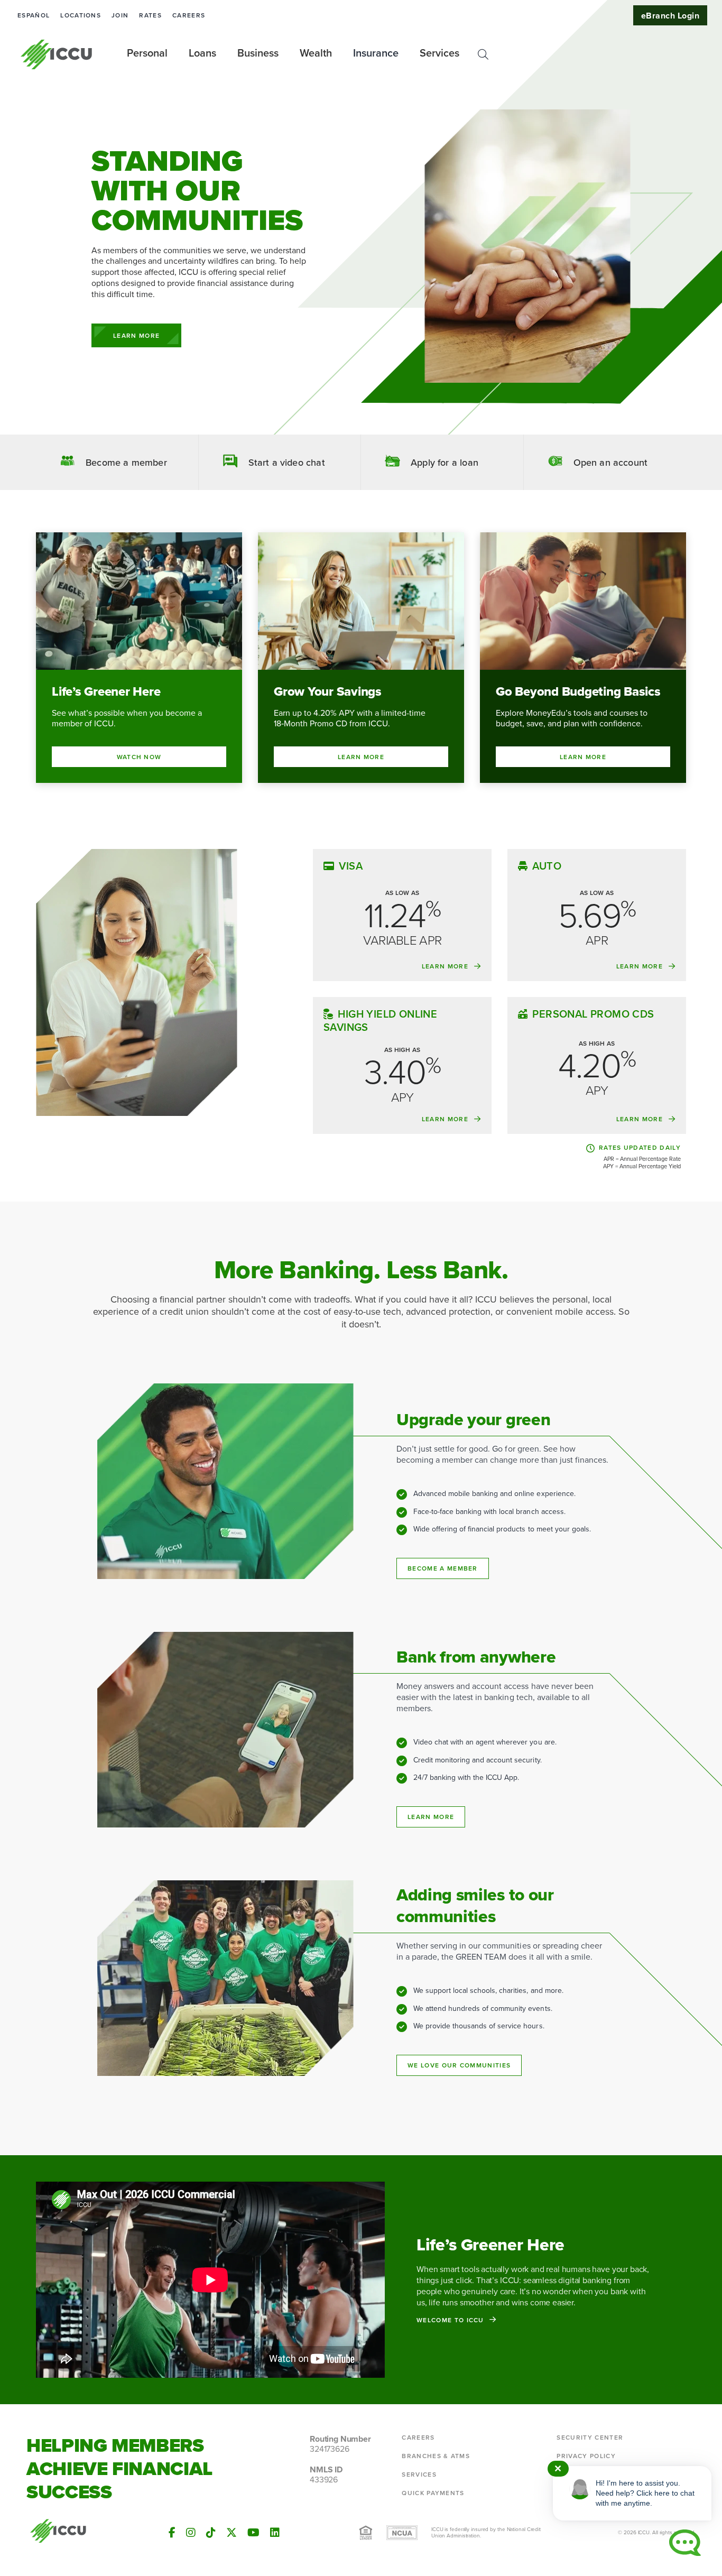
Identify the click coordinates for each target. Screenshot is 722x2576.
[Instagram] (191, 2533)
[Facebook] (172, 2533)
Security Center (590, 2437)
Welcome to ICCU (450, 2320)
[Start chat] (685, 2543)
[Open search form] (483, 54)
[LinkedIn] (275, 2533)
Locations (81, 15)
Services (419, 2475)
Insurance (376, 53)
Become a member (443, 1568)
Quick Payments (433, 2493)
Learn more (431, 1817)
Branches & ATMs (436, 2456)
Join (120, 15)
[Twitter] (232, 2533)
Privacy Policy (586, 2456)
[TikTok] (211, 2533)
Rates (150, 15)
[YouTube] (253, 2533)
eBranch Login (670, 16)
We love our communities (459, 2065)
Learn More (136, 336)
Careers (189, 15)
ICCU (57, 54)
